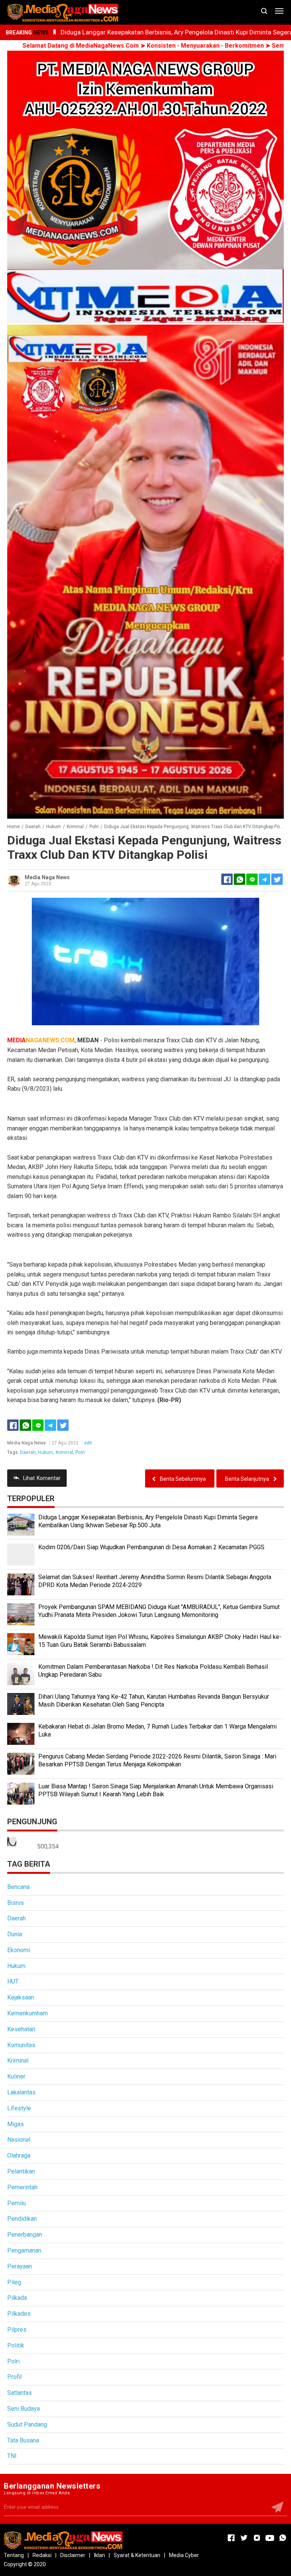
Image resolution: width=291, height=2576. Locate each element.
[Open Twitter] (244, 2538)
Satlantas (20, 2393)
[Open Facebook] (231, 2538)
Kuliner (16, 2076)
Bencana (18, 1887)
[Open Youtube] (270, 2538)
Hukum (45, 1452)
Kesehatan (21, 2029)
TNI (12, 2456)
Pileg (14, 2282)
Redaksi (42, 2555)
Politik (16, 2345)
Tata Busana (23, 2440)
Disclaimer (73, 2555)
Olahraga (19, 2155)
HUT (13, 1981)
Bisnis (16, 1903)
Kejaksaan (21, 1997)
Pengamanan (24, 2250)
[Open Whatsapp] (283, 2538)
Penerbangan (25, 2235)
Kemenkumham (27, 2013)
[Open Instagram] (257, 2538)
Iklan (99, 2555)
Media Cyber (184, 2555)
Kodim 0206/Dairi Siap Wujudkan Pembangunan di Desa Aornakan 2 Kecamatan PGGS (151, 1547)
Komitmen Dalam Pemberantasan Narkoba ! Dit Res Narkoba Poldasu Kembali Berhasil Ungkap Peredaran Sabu (153, 1671)
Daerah (28, 1452)
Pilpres (17, 2330)
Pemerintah (22, 2187)
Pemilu (16, 2203)
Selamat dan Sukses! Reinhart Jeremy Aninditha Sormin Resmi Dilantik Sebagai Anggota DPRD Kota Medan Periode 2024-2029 (155, 1581)
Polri (80, 1452)
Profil (14, 2377)
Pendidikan (22, 2219)
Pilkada (17, 2298)
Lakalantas (21, 2092)
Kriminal (64, 1452)
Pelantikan (21, 2171)
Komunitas (21, 2045)
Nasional (19, 2140)
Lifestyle (19, 2108)
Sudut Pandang (27, 2424)
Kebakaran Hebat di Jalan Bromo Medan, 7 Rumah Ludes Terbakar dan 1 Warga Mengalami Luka (157, 1730)
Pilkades (19, 2314)
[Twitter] (63, 1425)
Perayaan (20, 2266)
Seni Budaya (23, 2409)
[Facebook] (13, 1425)
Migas (16, 2124)
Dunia (15, 1934)
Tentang (14, 2555)
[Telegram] (264, 879)
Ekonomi (19, 1950)
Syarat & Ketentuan (137, 2555)
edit (88, 1443)
